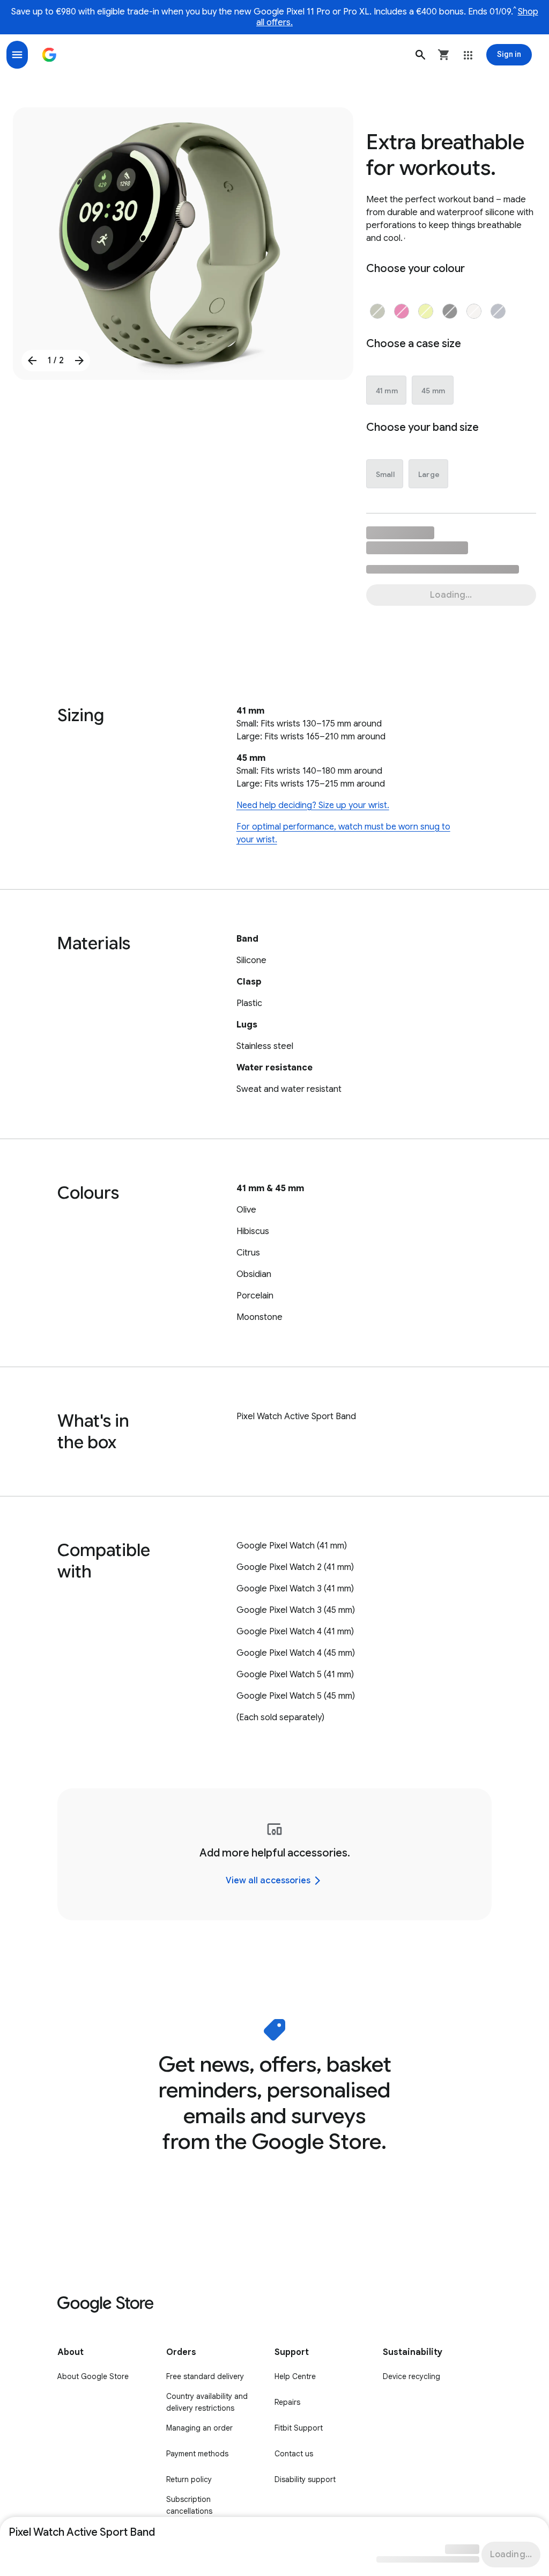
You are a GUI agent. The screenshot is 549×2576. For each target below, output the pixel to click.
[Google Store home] (49, 55)
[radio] (377, 311)
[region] (274, 1854)
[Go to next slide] (79, 361)
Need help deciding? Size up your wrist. (313, 805)
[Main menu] (17, 55)
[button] (420, 55)
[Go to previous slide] (32, 361)
